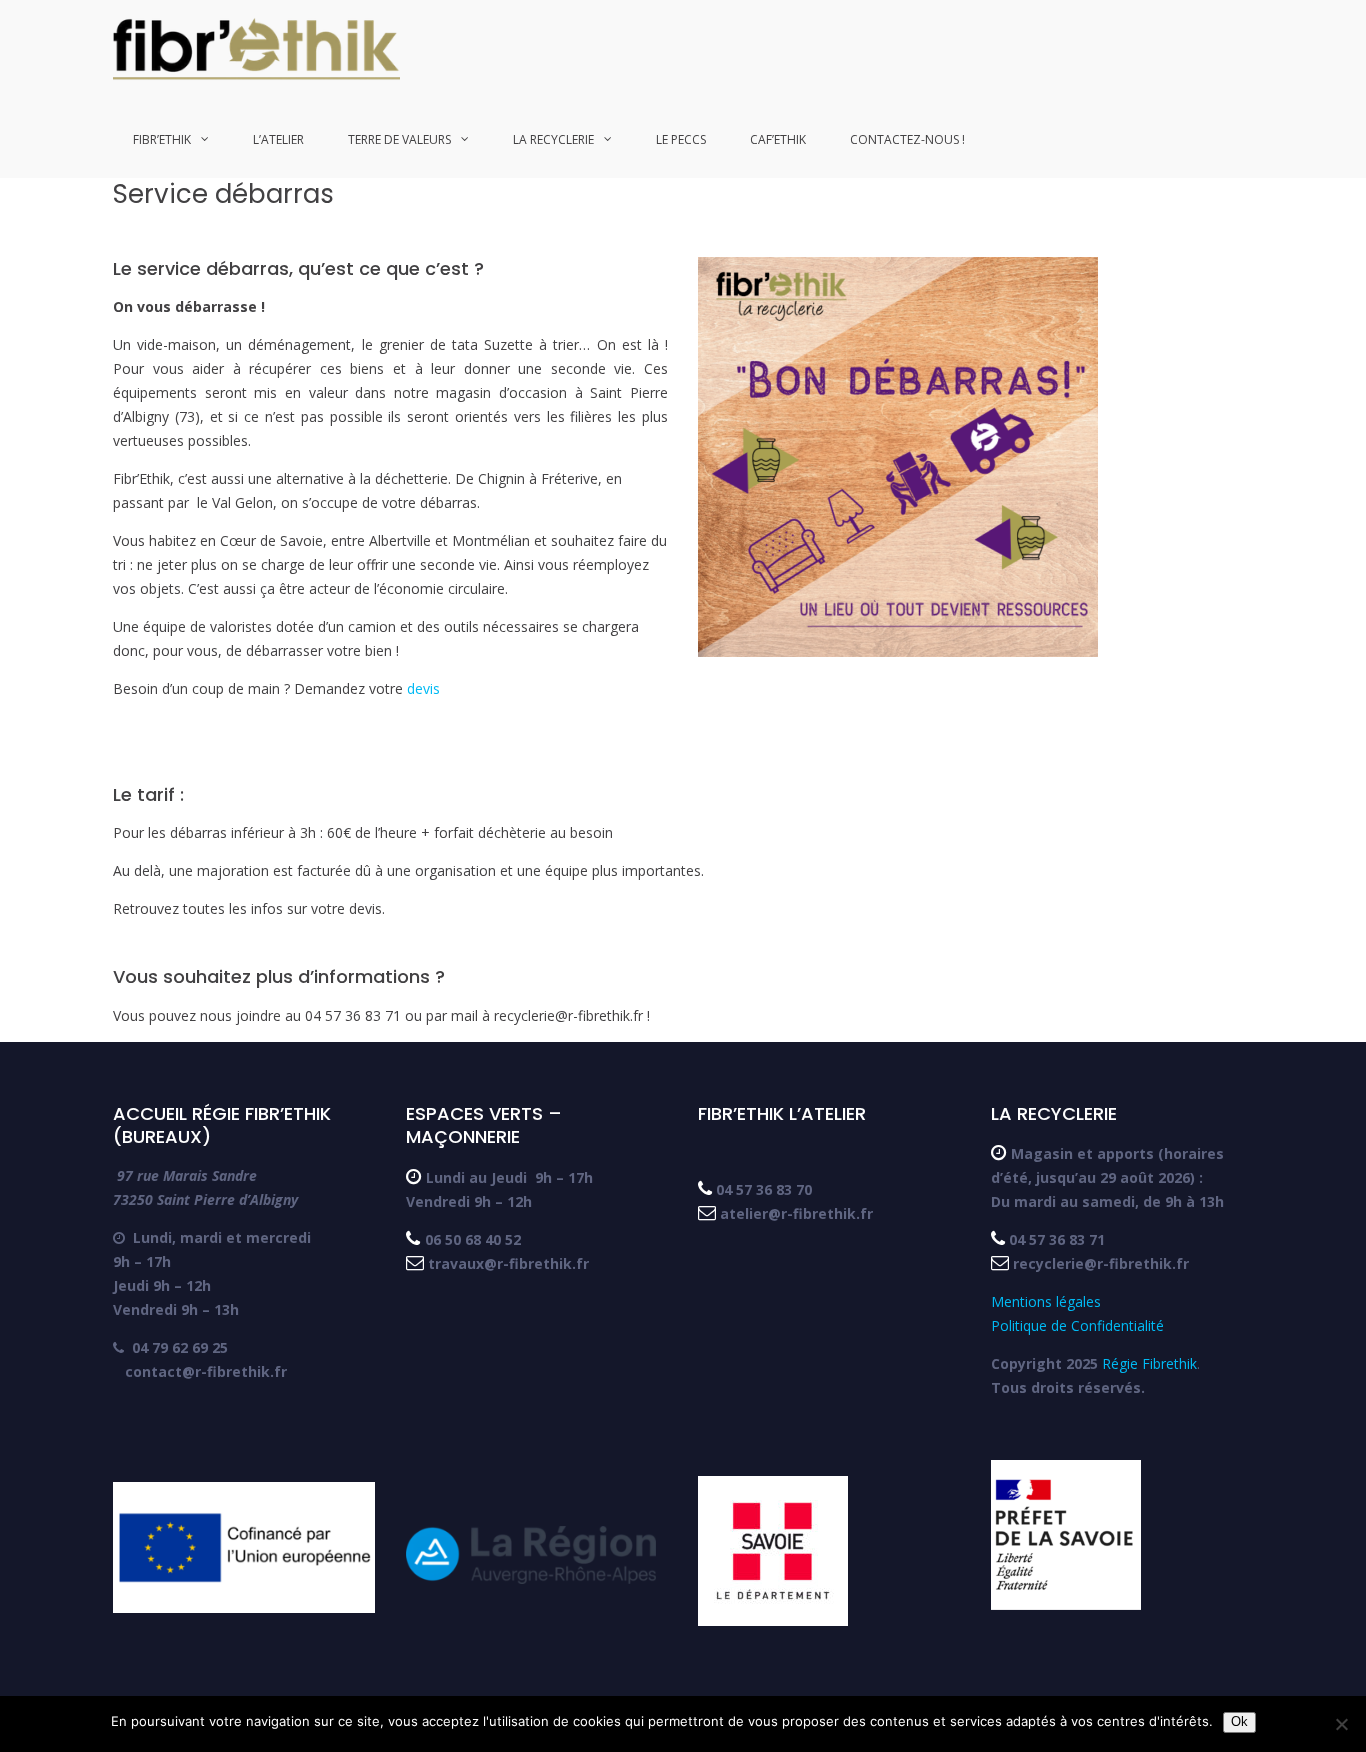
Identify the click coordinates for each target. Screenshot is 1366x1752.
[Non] (1341, 1724)
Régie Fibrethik (1149, 1363)
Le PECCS (681, 139)
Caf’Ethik (778, 139)
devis (423, 688)
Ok (1239, 1721)
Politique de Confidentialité (1077, 1325)
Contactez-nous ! (907, 139)
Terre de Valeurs (399, 139)
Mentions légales (1048, 1301)
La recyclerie (553, 139)
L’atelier (278, 139)
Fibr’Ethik (162, 139)
